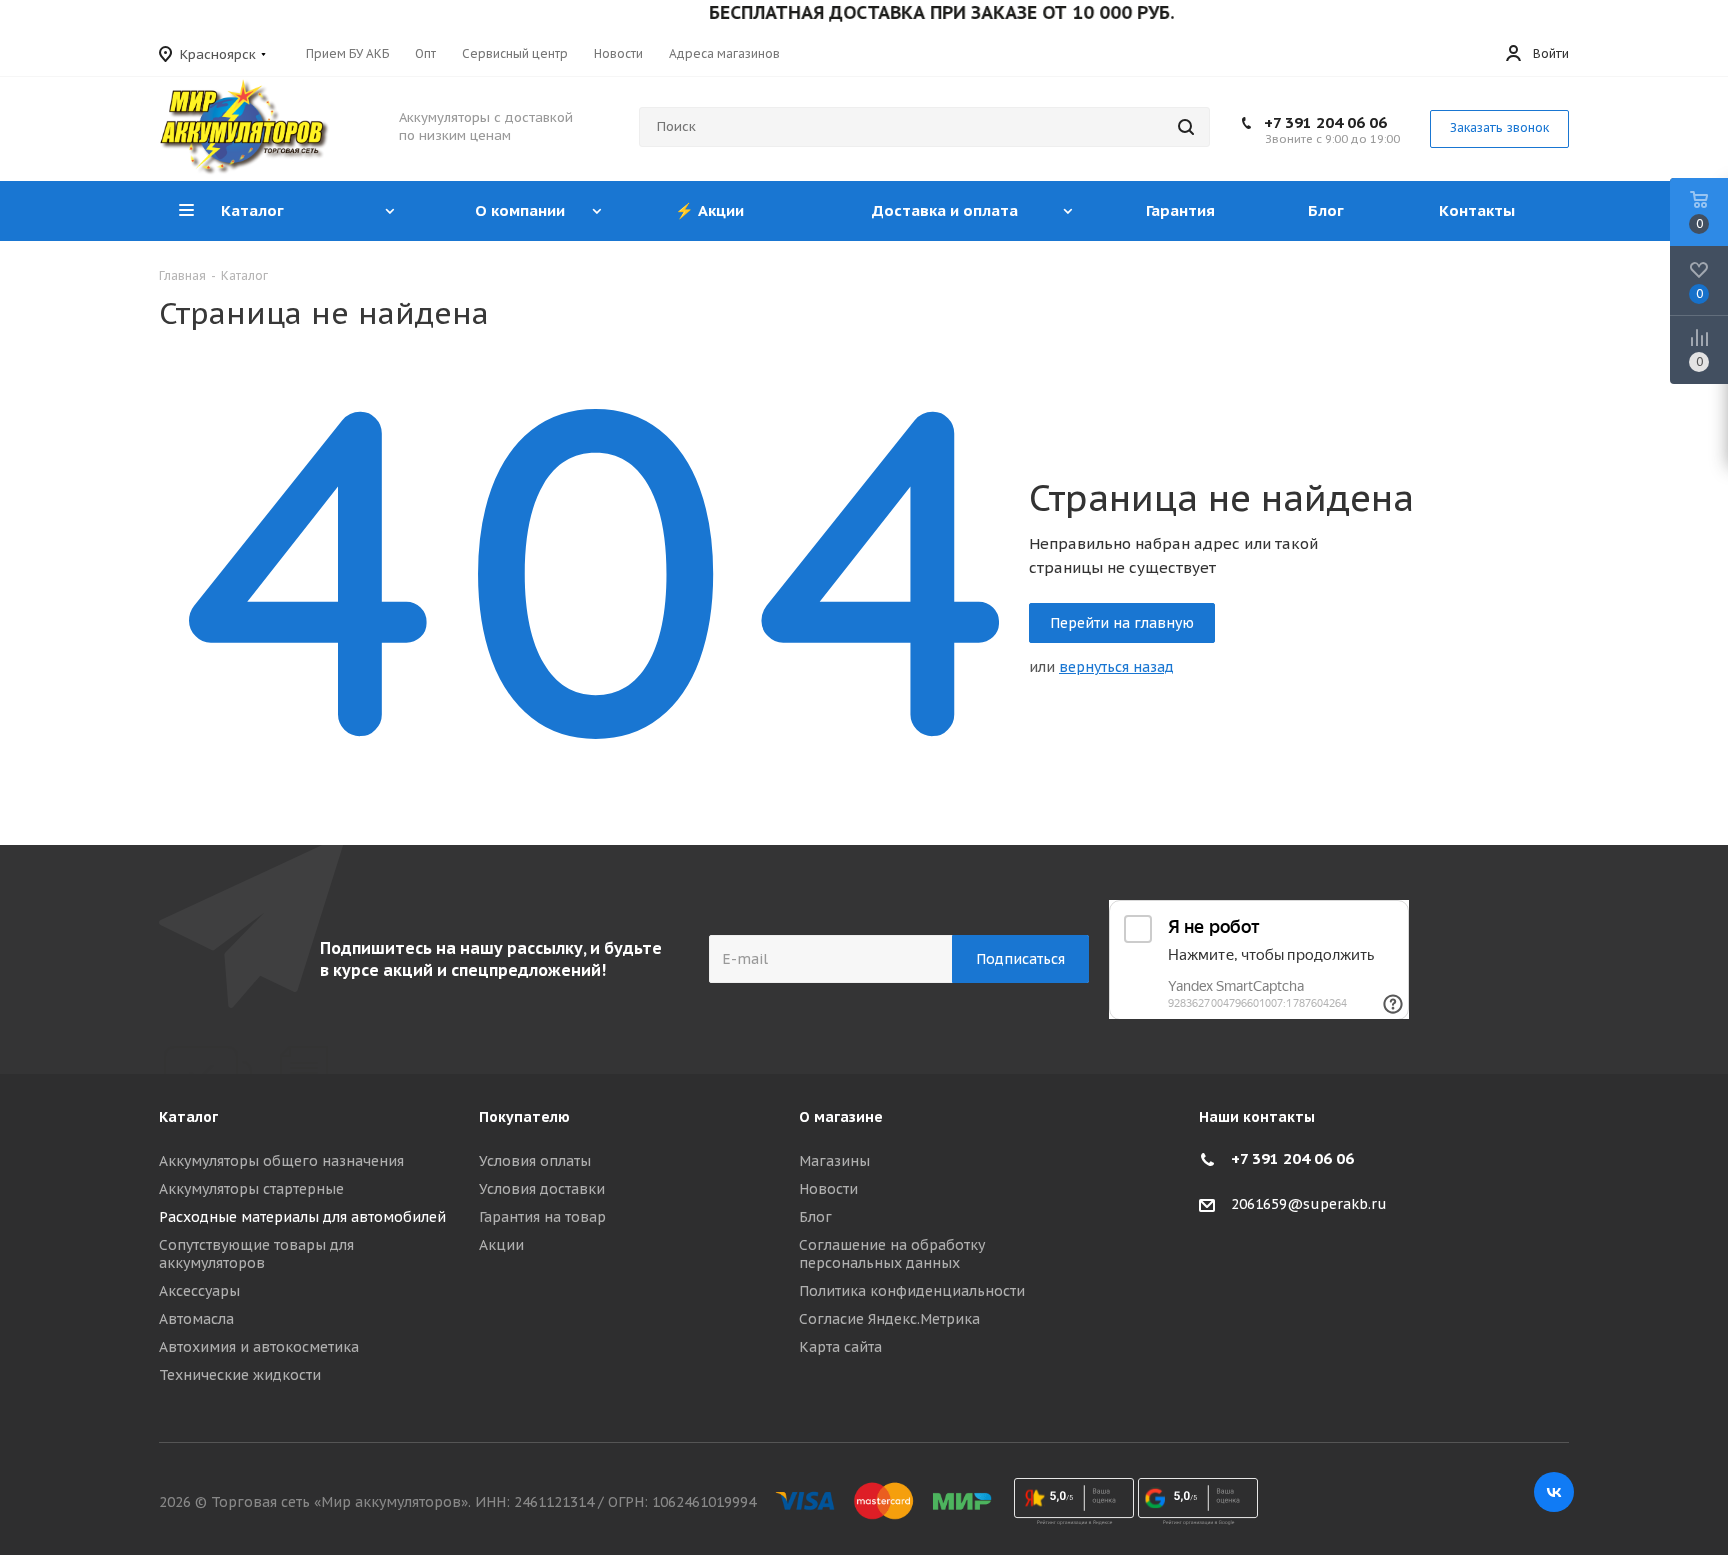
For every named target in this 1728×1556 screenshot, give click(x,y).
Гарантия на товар (542, 1217)
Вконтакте (1554, 1492)
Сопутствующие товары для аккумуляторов (256, 1254)
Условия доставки (542, 1189)
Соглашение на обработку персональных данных (892, 1254)
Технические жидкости (240, 1375)
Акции (501, 1245)
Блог (815, 1217)
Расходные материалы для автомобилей (302, 1217)
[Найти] (1186, 127)
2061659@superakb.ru (1309, 1204)
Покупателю (524, 1117)
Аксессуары (199, 1291)
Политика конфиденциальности (912, 1291)
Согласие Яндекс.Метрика (889, 1319)
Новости (828, 1189)
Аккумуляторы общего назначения (281, 1161)
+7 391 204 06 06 (1325, 122)
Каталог (188, 1117)
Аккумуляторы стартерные (251, 1189)
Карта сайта (840, 1347)
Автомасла (196, 1319)
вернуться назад (1116, 667)
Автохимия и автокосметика (259, 1347)
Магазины (834, 1161)
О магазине (841, 1117)
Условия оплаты (535, 1161)
